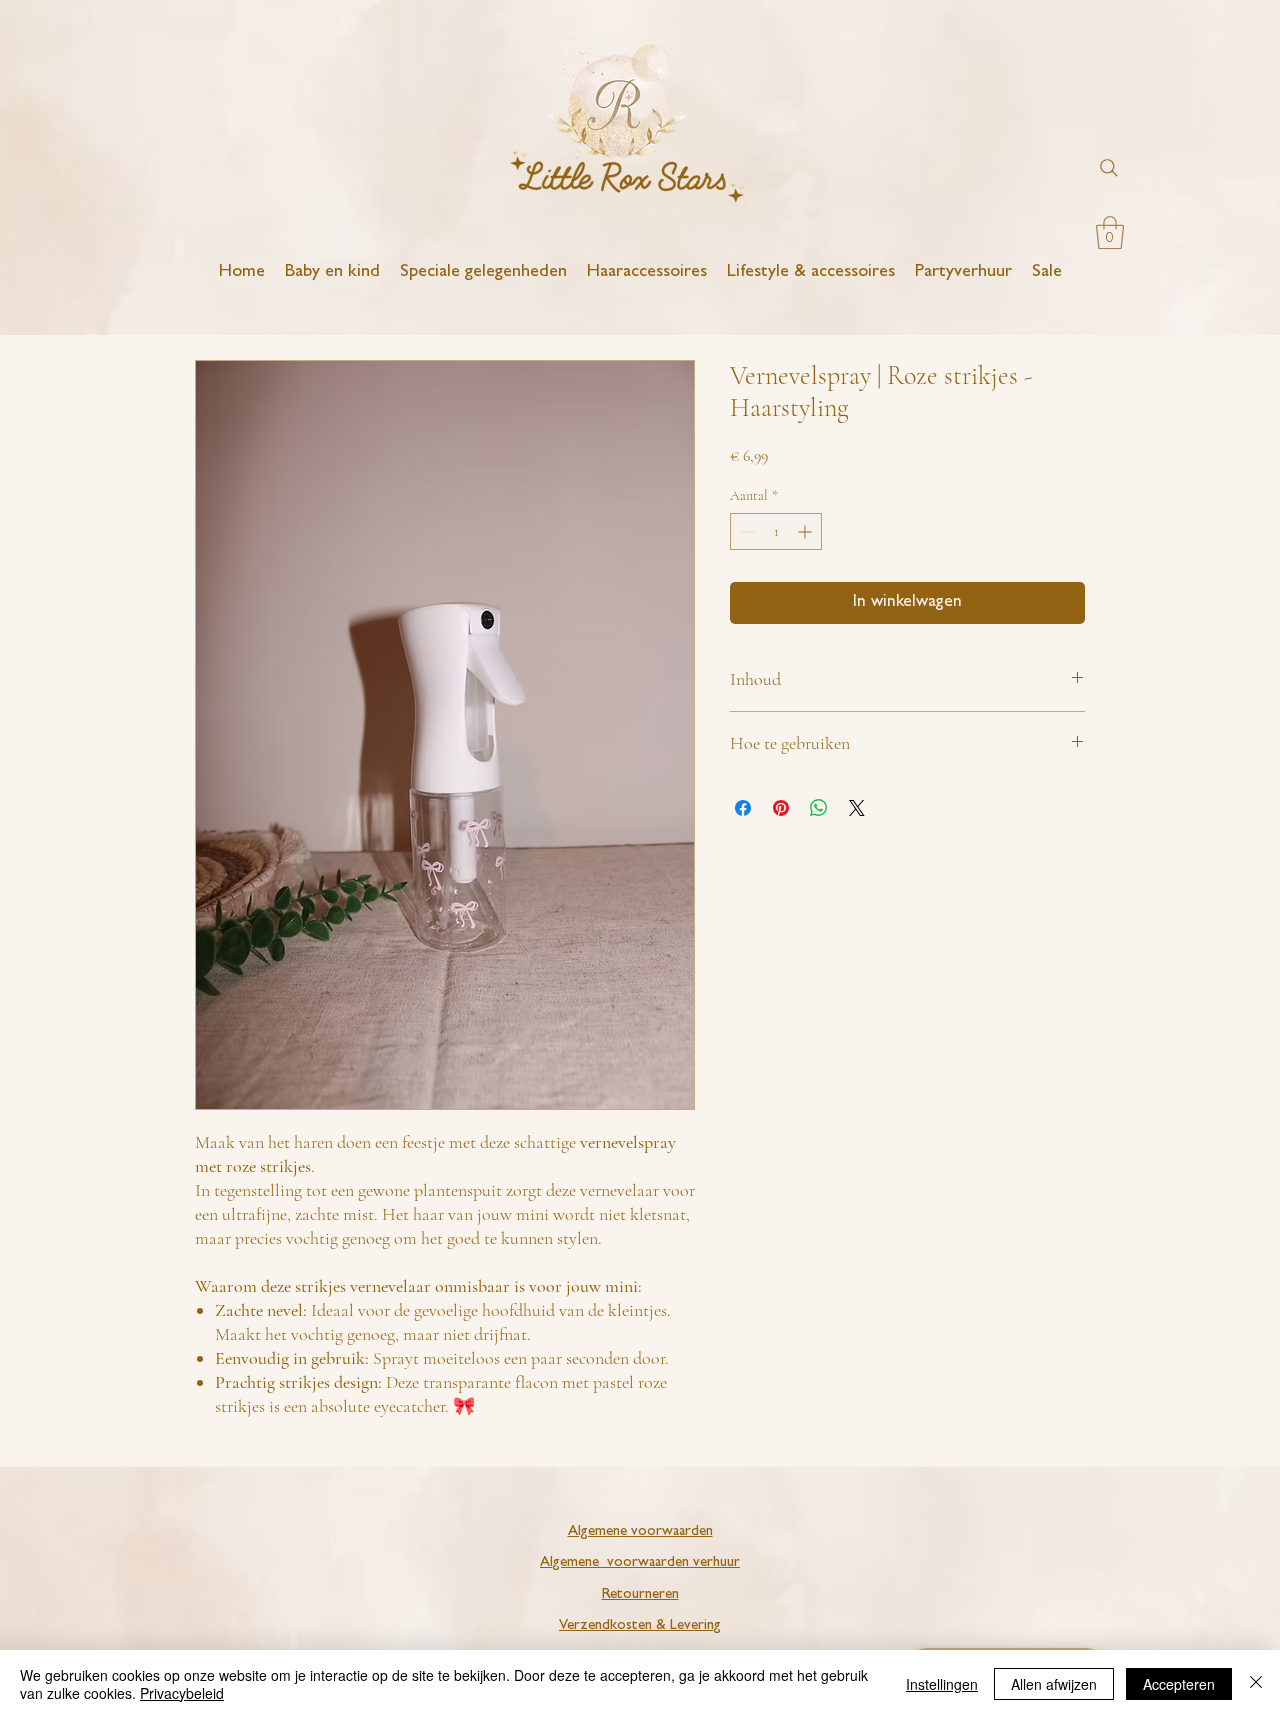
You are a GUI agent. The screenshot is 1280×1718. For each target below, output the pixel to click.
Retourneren (640, 1595)
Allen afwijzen (1054, 1684)
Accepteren (1179, 1684)
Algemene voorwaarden (640, 1532)
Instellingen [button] (942, 1684)
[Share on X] (857, 808)
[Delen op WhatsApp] (819, 808)
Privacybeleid (182, 1693)
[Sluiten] (1256, 1684)
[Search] (1109, 168)
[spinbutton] (776, 531)
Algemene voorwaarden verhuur (640, 1563)
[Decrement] (745, 531)
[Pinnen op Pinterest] (781, 808)
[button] (1110, 232)
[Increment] (806, 531)
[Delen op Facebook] (743, 808)
